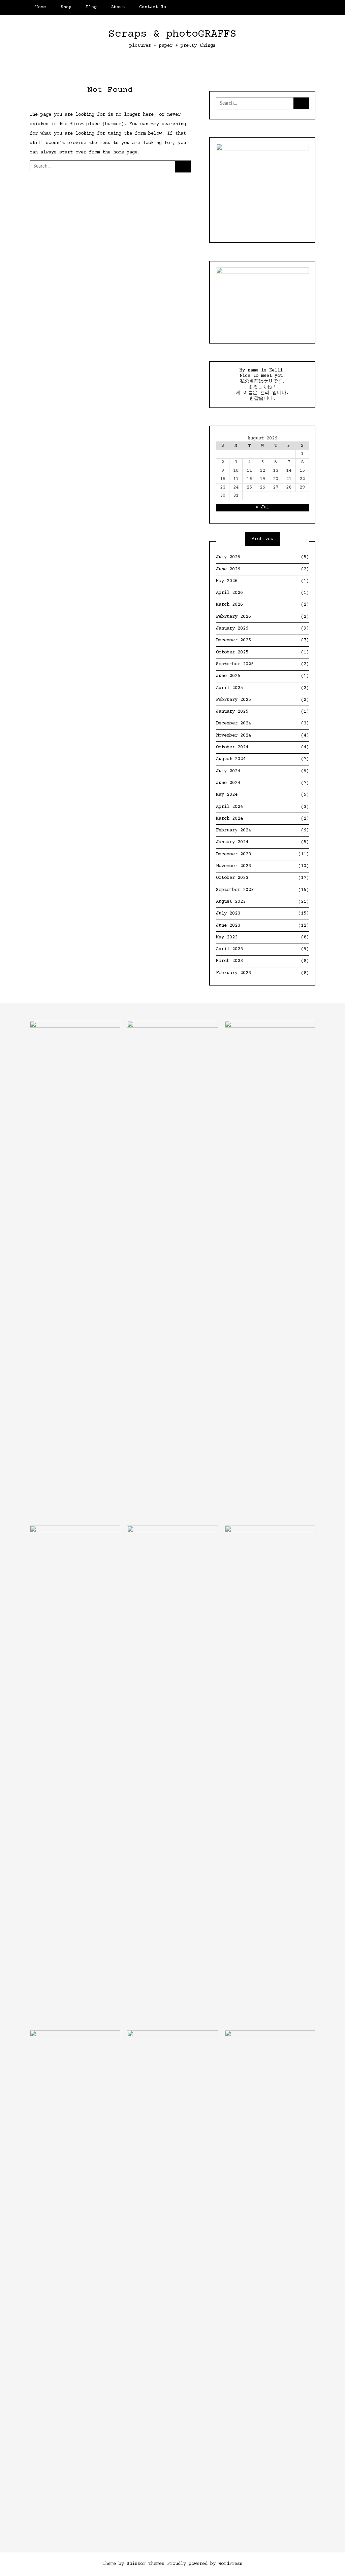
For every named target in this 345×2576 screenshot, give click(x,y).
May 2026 (262, 581)
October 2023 (262, 878)
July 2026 (262, 557)
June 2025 (262, 676)
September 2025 (262, 664)
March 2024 (262, 819)
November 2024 (262, 736)
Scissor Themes (146, 2564)
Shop (66, 7)
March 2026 (262, 605)
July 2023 (262, 914)
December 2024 (262, 723)
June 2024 (262, 783)
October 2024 (262, 747)
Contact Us (153, 7)
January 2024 (262, 842)
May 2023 (262, 937)
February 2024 (262, 830)
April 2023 (262, 949)
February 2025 (262, 700)
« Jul (262, 507)
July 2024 (262, 771)
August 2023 (262, 902)
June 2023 (262, 926)
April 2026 (262, 593)
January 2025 (262, 712)
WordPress (230, 2564)
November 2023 (262, 866)
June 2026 (262, 569)
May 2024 (262, 795)
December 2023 (262, 854)
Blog (91, 7)
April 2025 (262, 688)
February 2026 (262, 617)
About (118, 7)
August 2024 (262, 759)
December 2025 (262, 640)
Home (41, 7)
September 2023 (262, 890)
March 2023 (262, 961)
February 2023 (262, 973)
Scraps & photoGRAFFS (172, 34)
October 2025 (262, 652)
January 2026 (262, 629)
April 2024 (262, 807)
